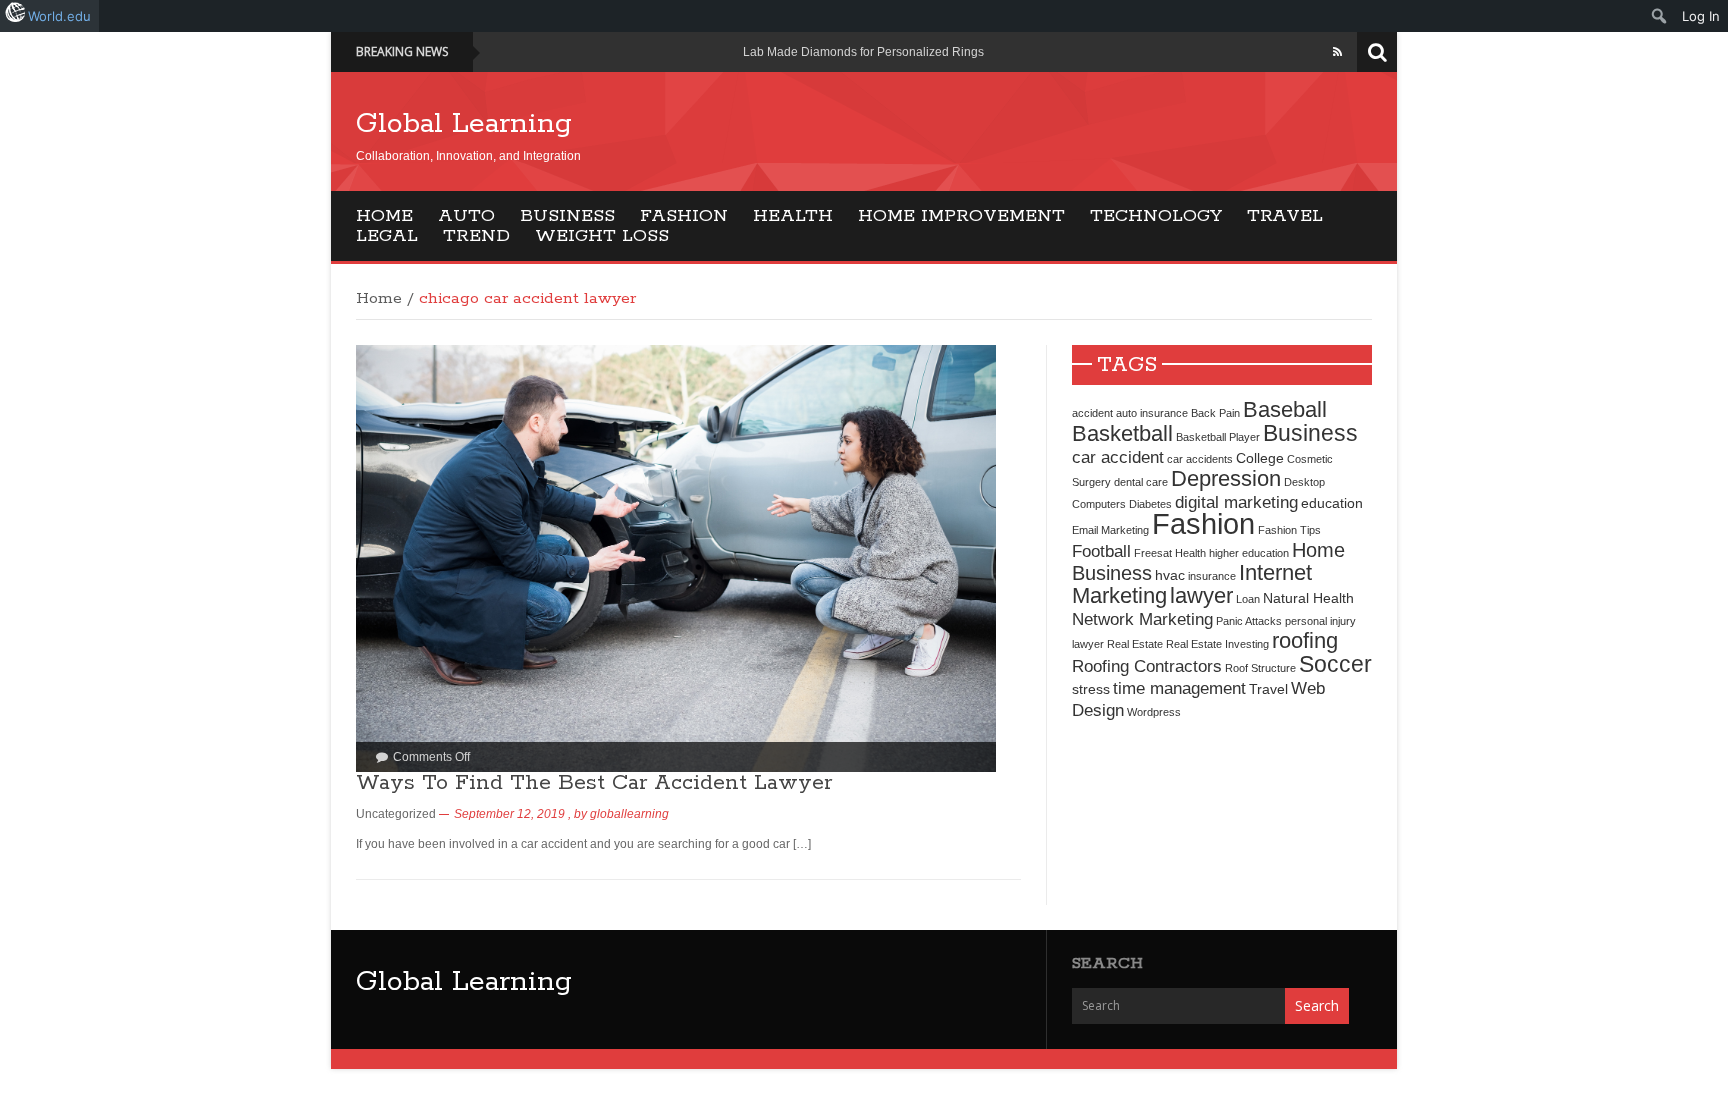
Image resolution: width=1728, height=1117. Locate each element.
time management (1179, 688)
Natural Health (1308, 598)
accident (1092, 413)
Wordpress (1154, 712)
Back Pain (1215, 413)
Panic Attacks (1249, 621)
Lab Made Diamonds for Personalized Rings (863, 52)
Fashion (684, 216)
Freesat (1153, 553)
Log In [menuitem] (1701, 16)
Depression (1226, 478)
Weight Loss (602, 236)
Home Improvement (961, 216)
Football (1101, 551)
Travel (1285, 216)
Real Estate (1135, 644)
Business (567, 216)
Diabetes (1150, 504)
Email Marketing (1110, 530)
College (1260, 458)
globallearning (629, 814)
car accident (1118, 457)
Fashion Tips (1289, 530)
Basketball (1122, 433)
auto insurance (1152, 413)
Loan (1248, 599)
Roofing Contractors (1147, 666)
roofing (1305, 640)
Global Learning (464, 124)
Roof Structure (1260, 668)
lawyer (1201, 595)
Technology (1156, 216)
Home (384, 216)
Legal (387, 236)
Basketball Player (1218, 437)
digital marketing (1236, 502)
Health (793, 216)
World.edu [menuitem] (59, 16)
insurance (1212, 576)
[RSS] (1337, 52)
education (1332, 503)
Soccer (1335, 664)
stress (1091, 689)
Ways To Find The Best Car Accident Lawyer (594, 783)
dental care (1141, 482)
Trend (476, 236)
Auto (466, 216)
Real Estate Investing (1217, 644)
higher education (1249, 553)
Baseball (1285, 409)
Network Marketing (1142, 619)
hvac (1170, 575)
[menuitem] (1659, 16)
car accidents (1200, 459)
